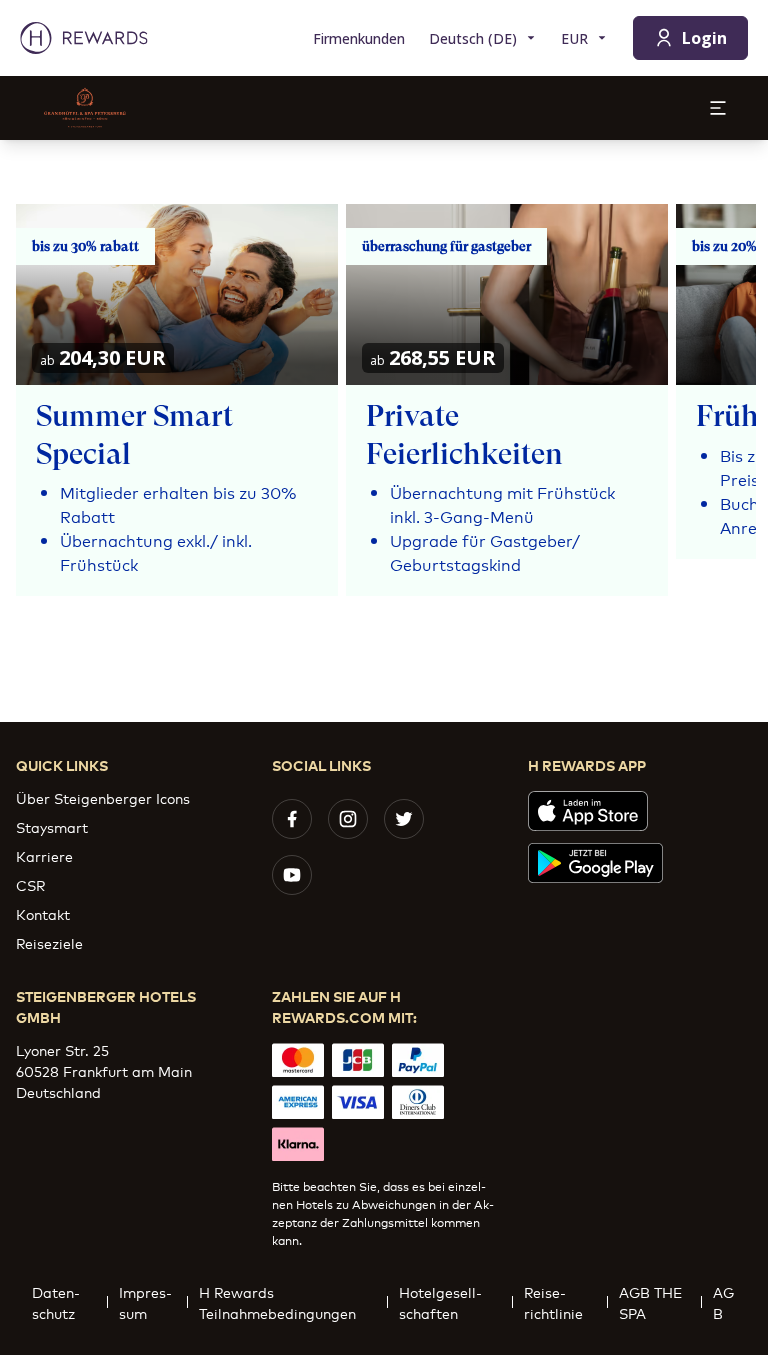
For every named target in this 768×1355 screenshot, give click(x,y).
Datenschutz (56, 1302)
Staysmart (52, 826)
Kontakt (43, 913)
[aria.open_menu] (718, 108)
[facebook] (292, 819)
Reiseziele (49, 942)
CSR (30, 884)
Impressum (145, 1302)
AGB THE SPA (650, 1302)
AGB (723, 1302)
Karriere (44, 855)
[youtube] (292, 875)
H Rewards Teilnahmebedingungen (277, 1302)
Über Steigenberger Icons (103, 797)
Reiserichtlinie (553, 1302)
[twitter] (404, 819)
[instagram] (348, 819)
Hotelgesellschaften (440, 1302)
